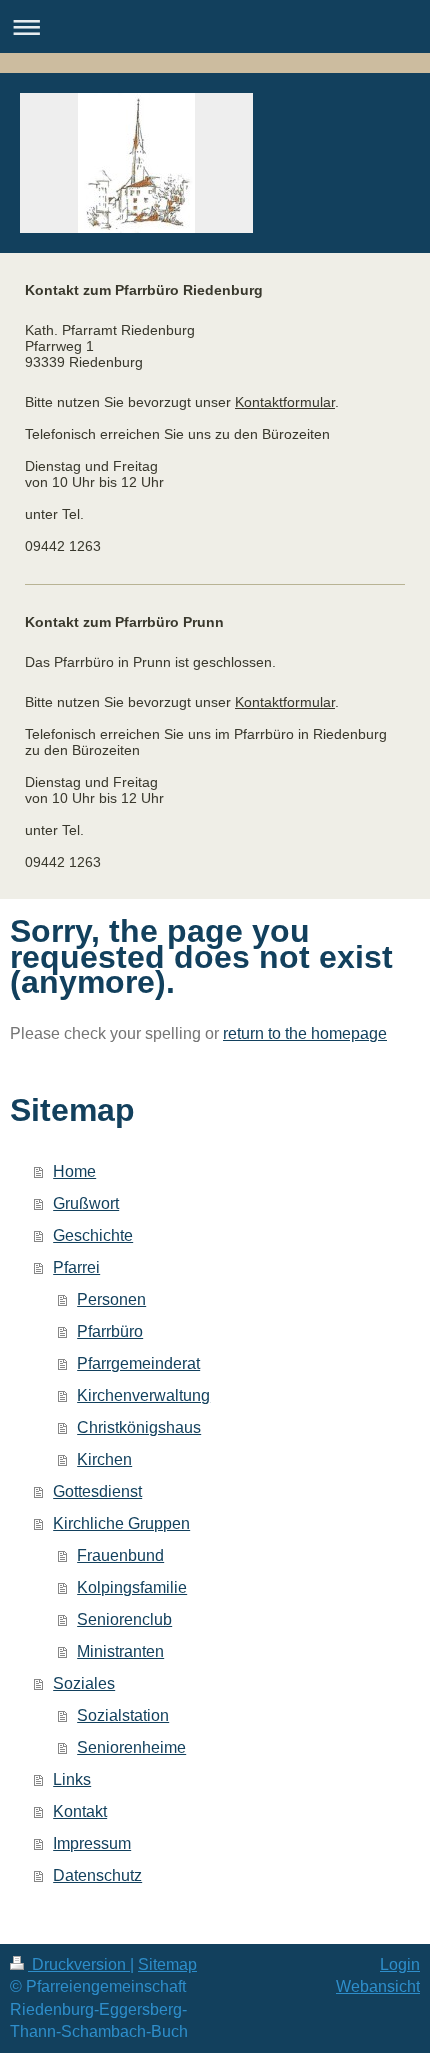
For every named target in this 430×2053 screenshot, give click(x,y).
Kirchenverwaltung (143, 1395)
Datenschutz (97, 1875)
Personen (111, 1299)
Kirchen (104, 1459)
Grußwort (86, 1203)
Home (74, 1171)
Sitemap (167, 1964)
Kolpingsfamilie (132, 1587)
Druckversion (79, 1964)
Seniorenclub (124, 1619)
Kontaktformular (285, 402)
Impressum (92, 1843)
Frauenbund (120, 1555)
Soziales (84, 1683)
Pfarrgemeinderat (138, 1363)
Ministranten (120, 1651)
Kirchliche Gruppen (121, 1523)
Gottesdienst (97, 1491)
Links (72, 1779)
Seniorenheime (131, 1747)
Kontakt (80, 1811)
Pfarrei (76, 1267)
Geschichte (93, 1235)
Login (400, 1964)
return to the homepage (305, 1033)
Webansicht (378, 1986)
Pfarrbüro (110, 1331)
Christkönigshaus (139, 1427)
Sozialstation (123, 1715)
